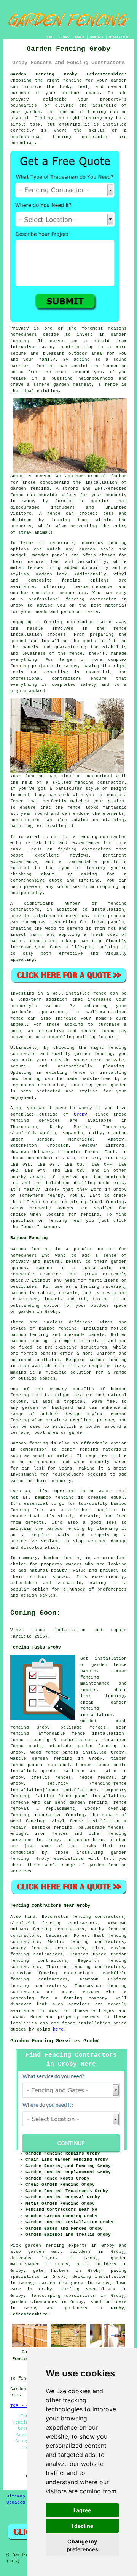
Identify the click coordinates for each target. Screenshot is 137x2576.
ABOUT (80, 37)
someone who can (31, 1803)
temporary (115, 1790)
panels (70, 1752)
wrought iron (28, 1834)
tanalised (115, 1740)
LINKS (64, 37)
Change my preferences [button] (82, 2545)
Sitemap (16, 2496)
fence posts (111, 1765)
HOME (49, 37)
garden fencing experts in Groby (70, 2246)
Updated (16, 2502)
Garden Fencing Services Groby (54, 2041)
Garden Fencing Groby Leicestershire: (69, 74)
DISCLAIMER (119, 37)
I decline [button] (82, 2526)
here (58, 2029)
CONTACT (97, 37)
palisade (71, 1727)
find (30, 1917)
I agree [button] (82, 2510)
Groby (80, 1114)
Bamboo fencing (30, 1249)
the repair (104, 1815)
